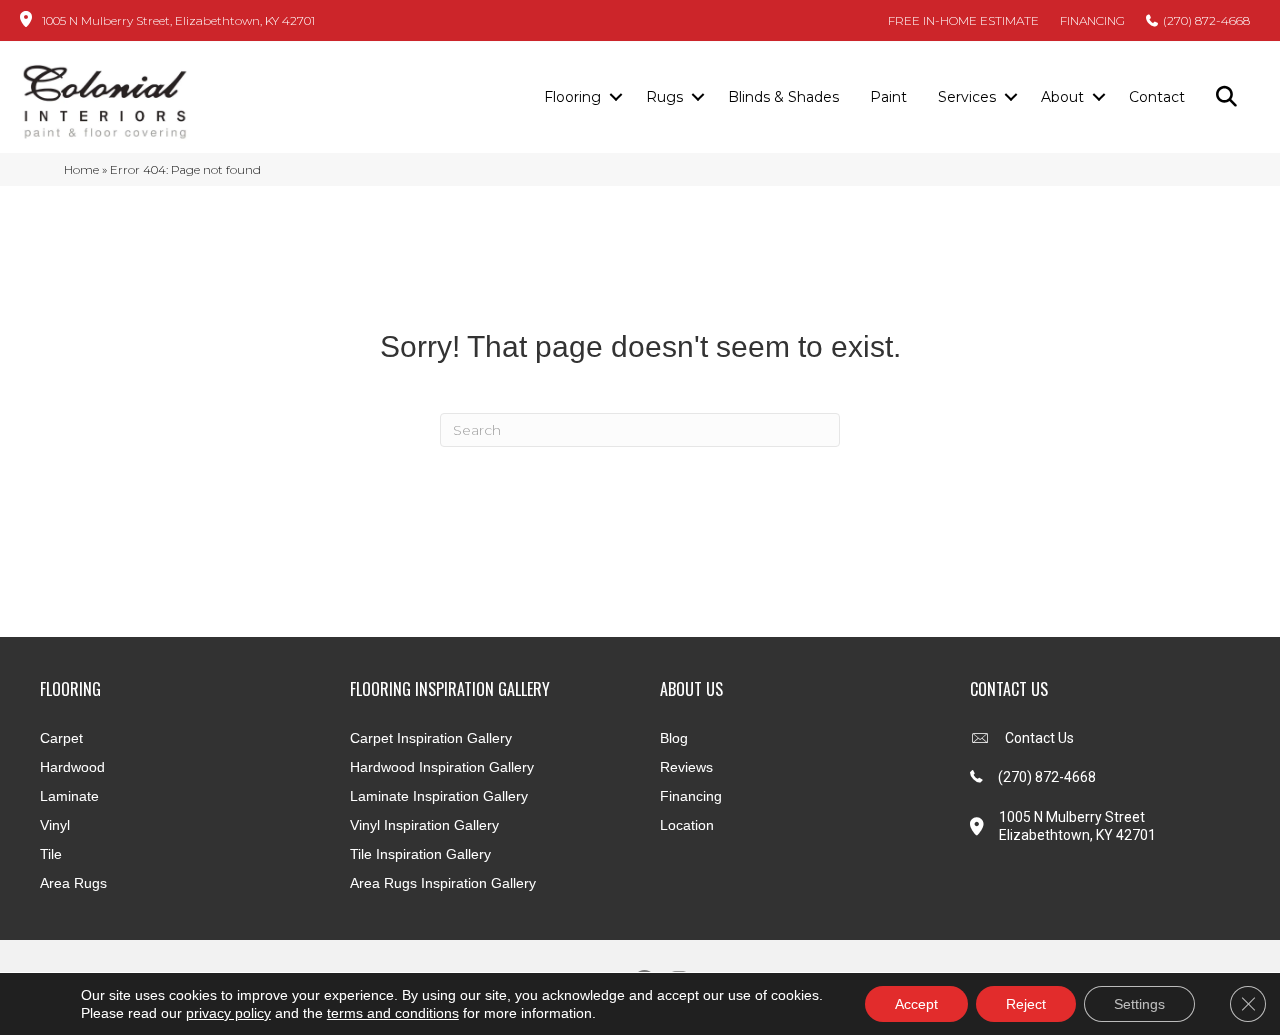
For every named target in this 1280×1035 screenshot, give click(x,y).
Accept (916, 1004)
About (1062, 97)
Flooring (572, 97)
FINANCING (1092, 20)
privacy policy (228, 1013)
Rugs (664, 97)
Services (967, 97)
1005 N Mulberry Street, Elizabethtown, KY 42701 (178, 20)
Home (81, 169)
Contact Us (1039, 738)
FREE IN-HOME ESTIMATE (963, 20)
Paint (888, 97)
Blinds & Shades (783, 97)
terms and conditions (393, 1013)
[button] (615, 98)
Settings (1139, 1004)
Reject (1026, 1004)
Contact (1157, 97)
